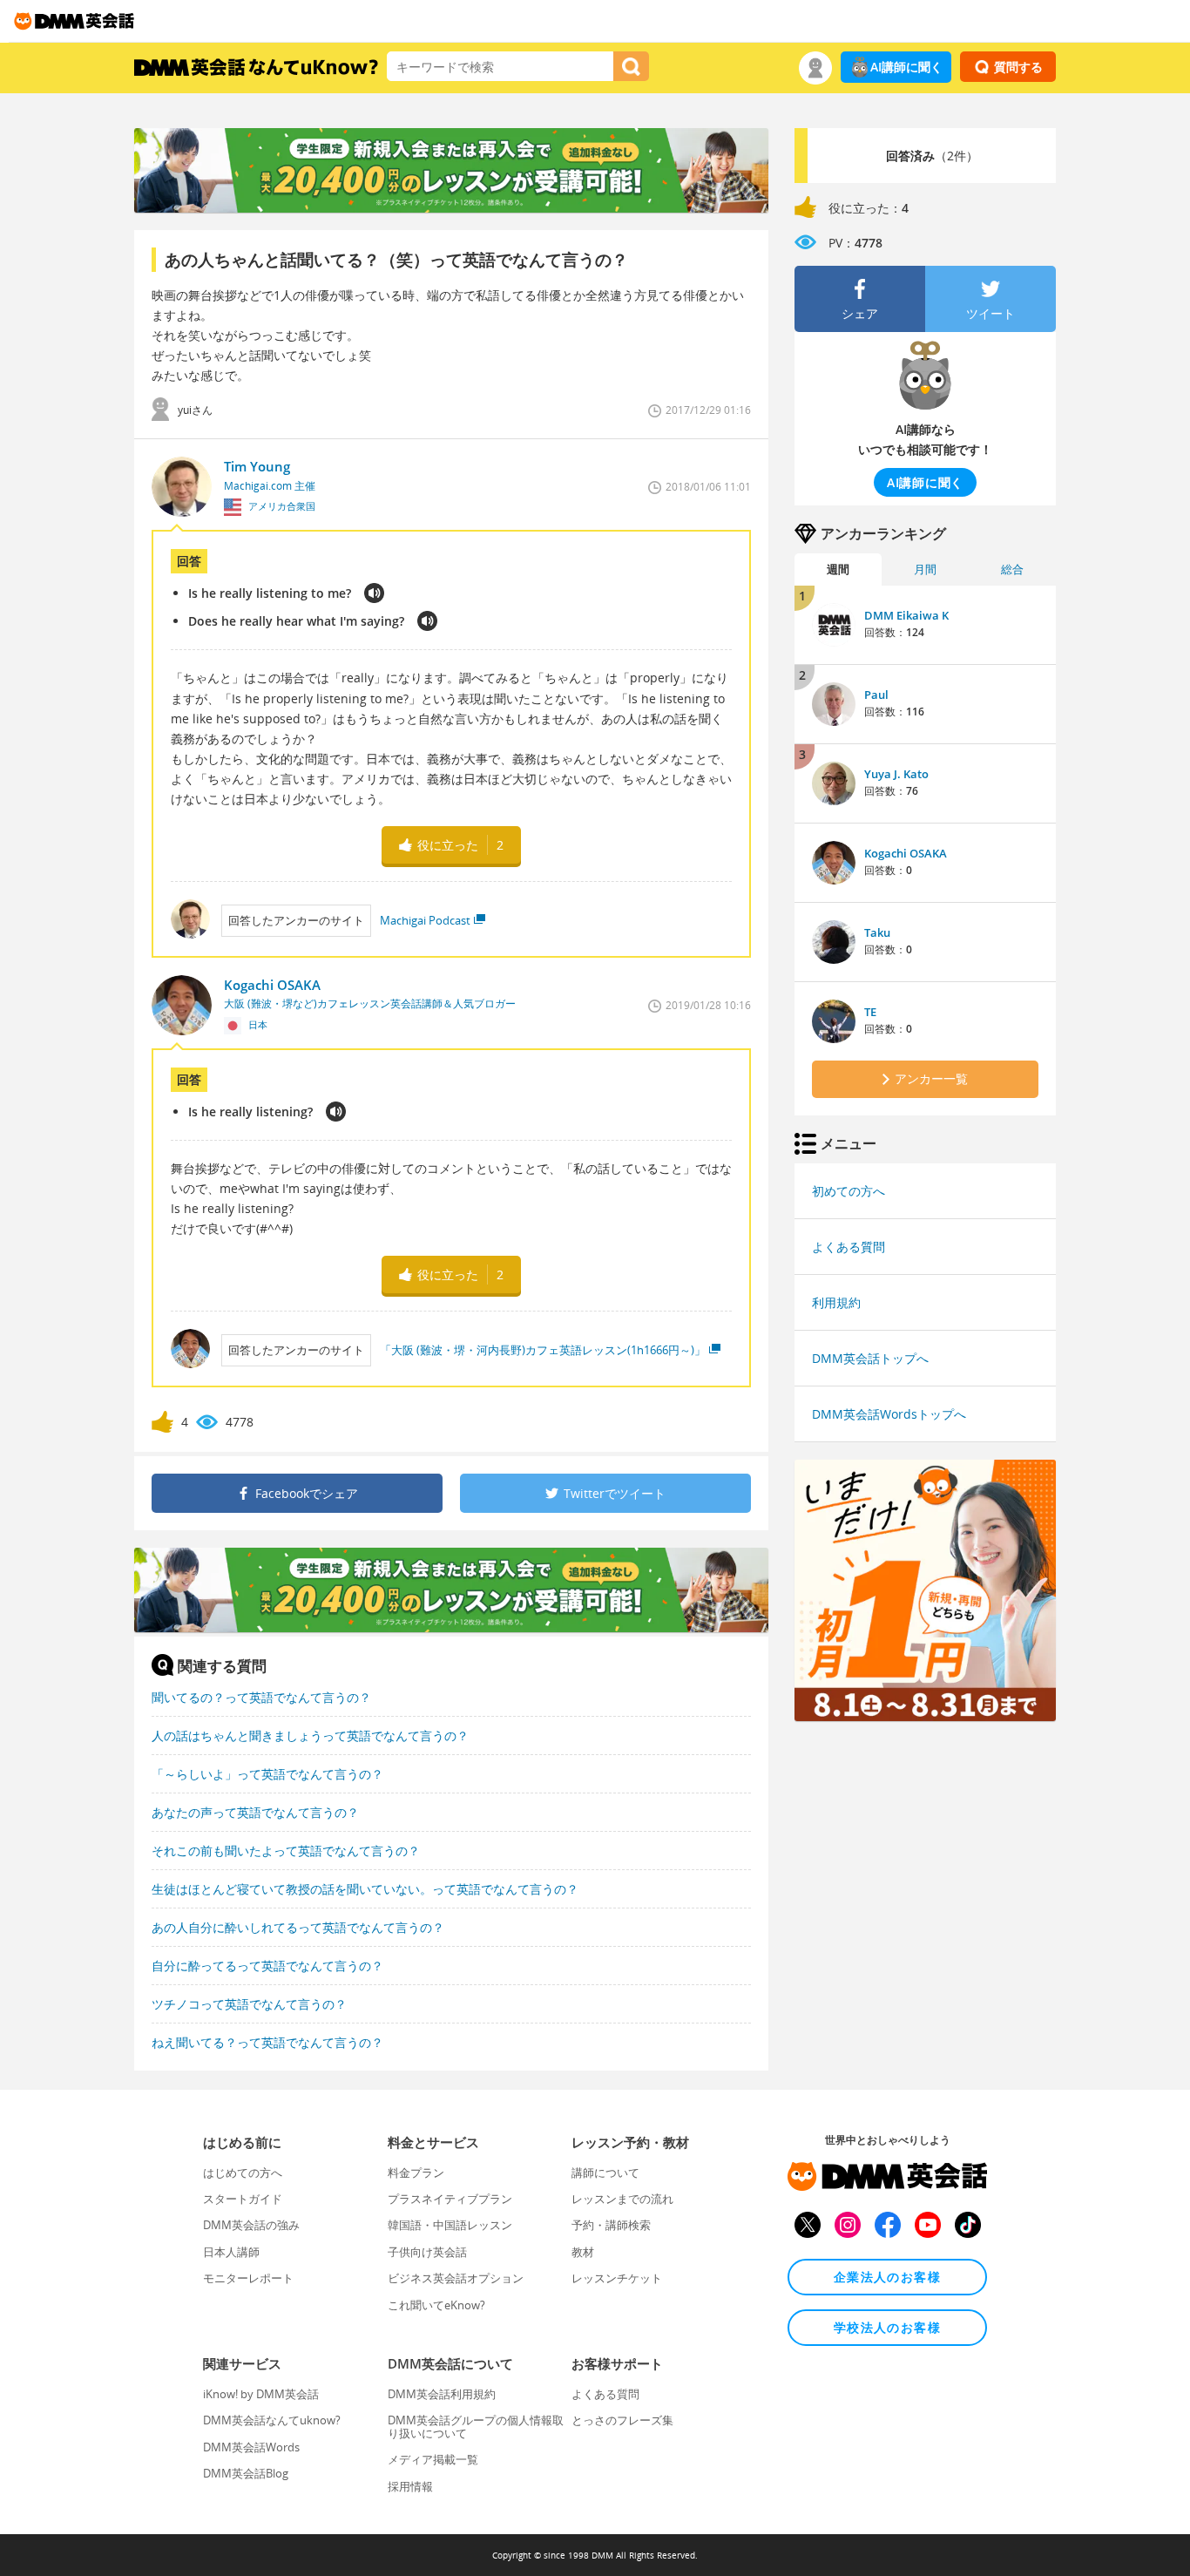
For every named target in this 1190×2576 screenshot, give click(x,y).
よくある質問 (849, 1247)
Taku (877, 932)
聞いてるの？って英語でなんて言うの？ (261, 1697)
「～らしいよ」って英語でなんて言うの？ (267, 1774)
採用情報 (410, 2486)
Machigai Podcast (425, 920)
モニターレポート (248, 2278)
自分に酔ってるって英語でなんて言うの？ (267, 1966)
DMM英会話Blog (246, 2473)
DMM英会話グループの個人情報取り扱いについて (476, 2426)
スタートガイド (243, 2199)
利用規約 (836, 1302)
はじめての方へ (243, 2173)
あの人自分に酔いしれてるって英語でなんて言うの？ (298, 1927)
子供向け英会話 (427, 2252)
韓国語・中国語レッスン (450, 2225)
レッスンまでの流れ (622, 2199)
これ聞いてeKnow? (436, 2305)
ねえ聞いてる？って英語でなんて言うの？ (267, 2042)
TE (870, 1012)
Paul (876, 695)
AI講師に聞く (906, 67)
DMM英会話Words (251, 2447)
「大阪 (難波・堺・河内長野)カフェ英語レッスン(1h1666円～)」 (543, 1350)
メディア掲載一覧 (433, 2459)
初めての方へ (849, 1191)
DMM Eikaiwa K (906, 615)
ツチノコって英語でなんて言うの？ (249, 2004)
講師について (605, 2173)
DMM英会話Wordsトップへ (889, 1414)
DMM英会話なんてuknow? (272, 2420)
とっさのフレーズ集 (622, 2420)
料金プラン (416, 2173)
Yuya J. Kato (896, 774)
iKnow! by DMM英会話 (261, 2394)
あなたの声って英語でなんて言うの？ (255, 1812)
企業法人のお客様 (887, 2277)
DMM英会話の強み (251, 2225)
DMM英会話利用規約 (442, 2394)
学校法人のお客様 (887, 2327)
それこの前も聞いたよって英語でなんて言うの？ (286, 1851)
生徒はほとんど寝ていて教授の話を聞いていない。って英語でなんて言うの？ (365, 1889)
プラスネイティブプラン (450, 2199)
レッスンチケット (617, 2278)
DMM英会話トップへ (870, 1358)
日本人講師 (231, 2252)
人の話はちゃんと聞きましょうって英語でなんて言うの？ (310, 1735)
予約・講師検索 (611, 2225)
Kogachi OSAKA (906, 853)
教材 (583, 2252)
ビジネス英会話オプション (456, 2278)
